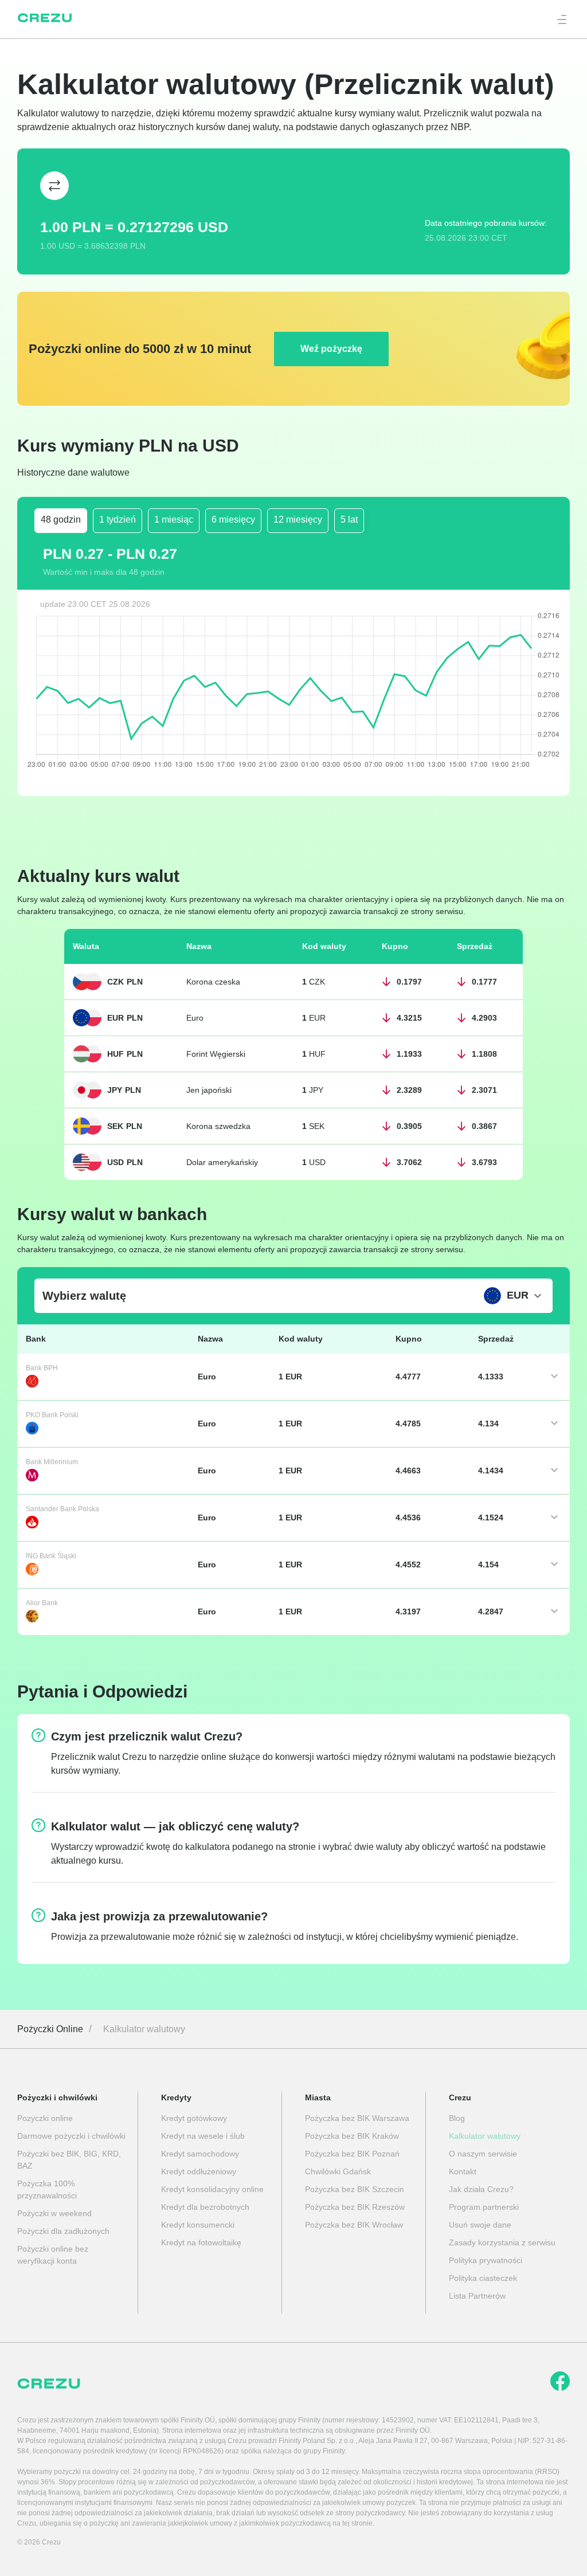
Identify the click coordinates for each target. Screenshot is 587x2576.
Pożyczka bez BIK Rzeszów (355, 2207)
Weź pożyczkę (331, 349)
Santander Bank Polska (62, 1509)
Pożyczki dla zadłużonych (63, 2231)
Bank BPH (42, 1368)
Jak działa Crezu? (481, 2189)
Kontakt (463, 2171)
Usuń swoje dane (480, 2225)
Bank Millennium (52, 1462)
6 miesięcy (233, 519)
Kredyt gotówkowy (194, 2118)
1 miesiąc (174, 519)
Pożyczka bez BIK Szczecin (355, 2189)
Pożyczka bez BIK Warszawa (357, 2118)
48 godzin (61, 519)
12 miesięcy (298, 519)
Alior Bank (42, 1603)
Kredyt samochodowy (200, 2154)
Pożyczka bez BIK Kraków (352, 2136)
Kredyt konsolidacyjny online (212, 2189)
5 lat (349, 519)
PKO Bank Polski (52, 1415)
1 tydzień (118, 519)
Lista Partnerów (477, 2296)
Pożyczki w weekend (54, 2213)
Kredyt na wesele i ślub (203, 2136)
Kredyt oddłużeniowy (199, 2171)
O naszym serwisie (483, 2154)
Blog (457, 2118)
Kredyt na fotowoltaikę (201, 2242)
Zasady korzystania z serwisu (502, 2242)
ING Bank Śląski (51, 1556)
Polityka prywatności (486, 2260)
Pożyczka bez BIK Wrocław (354, 2225)
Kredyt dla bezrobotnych (205, 2207)
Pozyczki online (45, 2118)
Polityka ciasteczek (483, 2278)
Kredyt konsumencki (198, 2225)
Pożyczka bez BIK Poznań (352, 2154)
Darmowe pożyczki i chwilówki (71, 2136)
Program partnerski (484, 2207)
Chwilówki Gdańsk (338, 2171)
